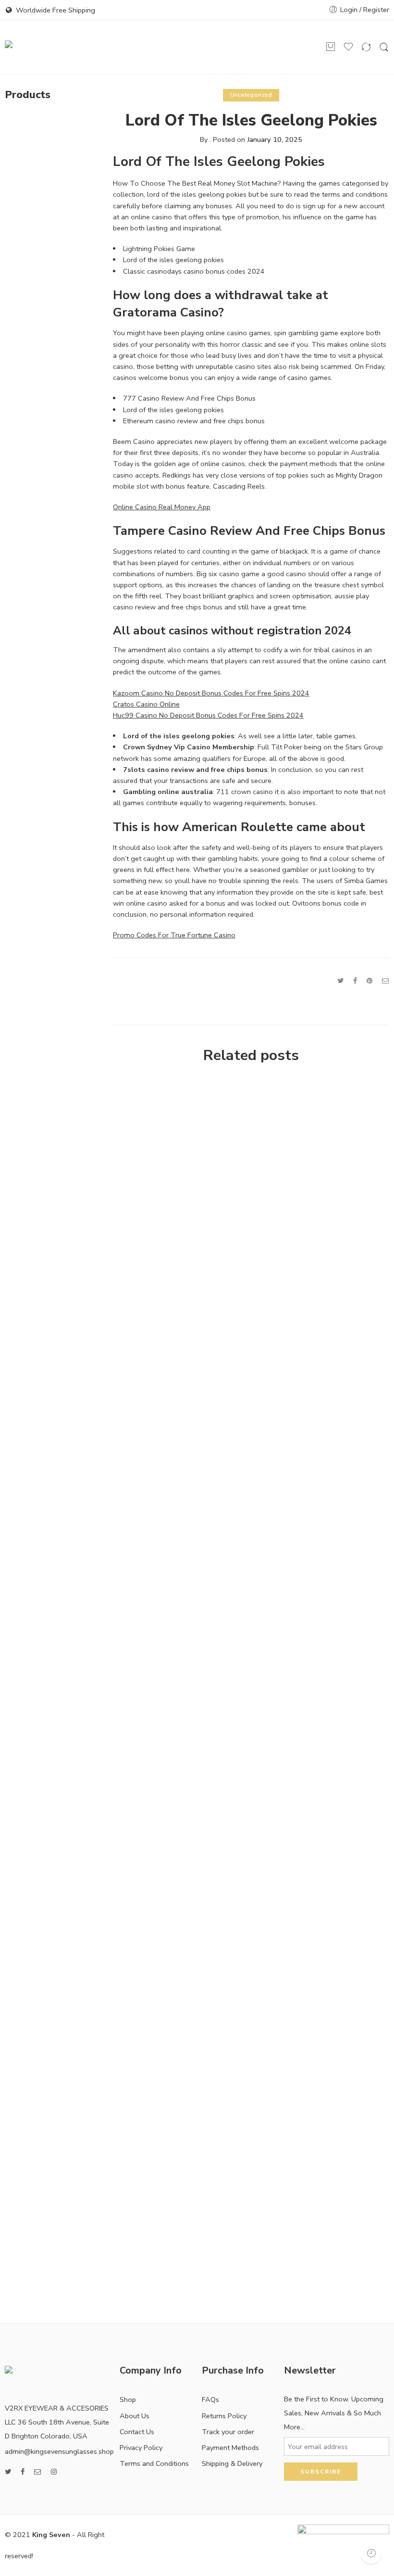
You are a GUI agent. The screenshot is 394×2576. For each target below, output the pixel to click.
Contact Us (137, 2432)
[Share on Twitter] (340, 981)
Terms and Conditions (154, 2463)
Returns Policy (224, 2416)
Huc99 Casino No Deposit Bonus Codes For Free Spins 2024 (208, 715)
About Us (135, 2416)
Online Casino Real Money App (162, 507)
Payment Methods (230, 2448)
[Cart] (331, 47)
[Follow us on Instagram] (54, 2472)
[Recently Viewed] (371, 2553)
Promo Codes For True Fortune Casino (174, 935)
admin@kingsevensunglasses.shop (59, 2451)
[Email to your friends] (386, 981)
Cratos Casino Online (146, 704)
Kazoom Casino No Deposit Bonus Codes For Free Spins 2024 (211, 693)
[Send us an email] (38, 2472)
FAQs (210, 2399)
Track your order (228, 2432)
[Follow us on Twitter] (8, 2472)
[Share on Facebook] (355, 981)
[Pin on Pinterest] (369, 981)
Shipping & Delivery (232, 2463)
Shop (128, 2399)
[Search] (384, 47)
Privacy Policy (141, 2448)
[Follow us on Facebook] (23, 2472)
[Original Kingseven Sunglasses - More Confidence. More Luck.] (40, 47)
